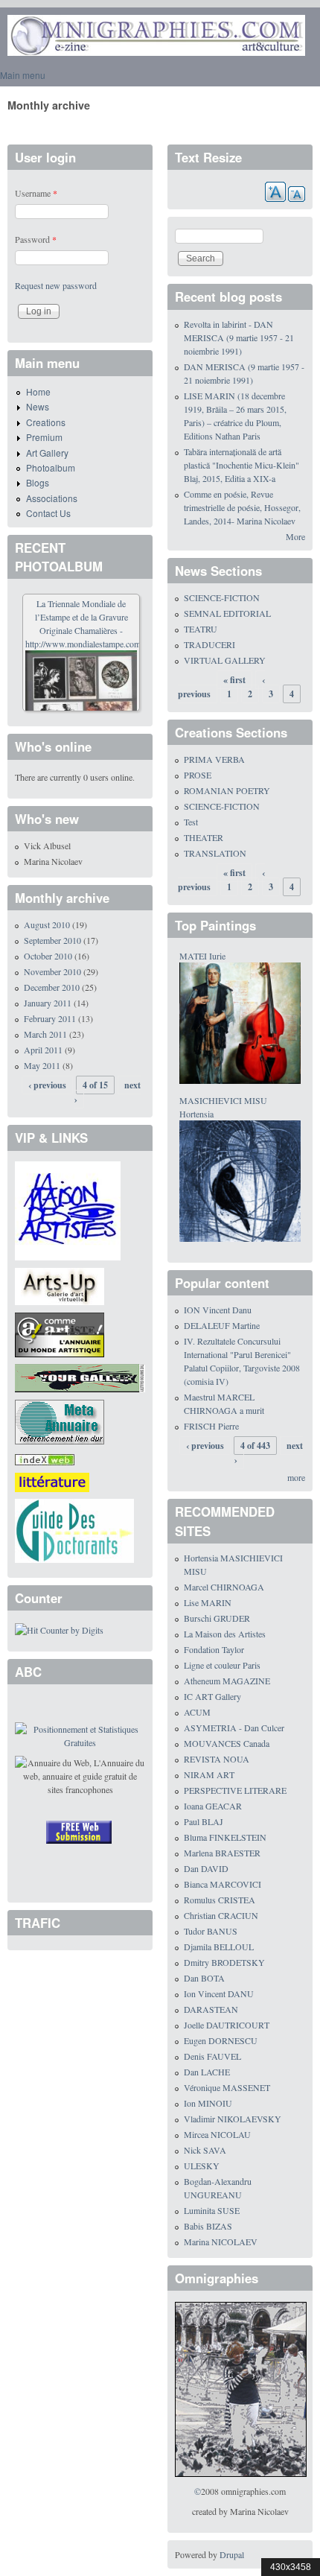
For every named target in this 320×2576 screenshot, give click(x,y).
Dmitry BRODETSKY (224, 1962)
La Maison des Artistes (225, 1634)
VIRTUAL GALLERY (225, 660)
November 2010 (52, 971)
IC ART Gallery (212, 1696)
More (295, 536)
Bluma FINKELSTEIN (225, 1837)
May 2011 (42, 1065)
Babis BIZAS (208, 2226)
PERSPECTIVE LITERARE (235, 1790)
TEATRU (201, 629)
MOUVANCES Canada (227, 1743)
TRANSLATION (215, 853)
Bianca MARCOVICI (223, 1884)
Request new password (56, 285)
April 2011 (43, 1050)
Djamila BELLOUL (219, 1947)
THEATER (204, 837)
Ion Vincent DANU (219, 1993)
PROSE (198, 775)
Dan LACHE (207, 2072)
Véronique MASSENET (227, 2087)
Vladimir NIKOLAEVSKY (233, 2119)
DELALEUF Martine (222, 1325)
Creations (46, 422)
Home (38, 391)
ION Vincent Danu (218, 1310)
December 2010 (52, 987)
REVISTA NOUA (217, 1759)
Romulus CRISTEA (220, 1900)
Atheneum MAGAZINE (227, 1681)
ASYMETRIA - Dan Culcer (234, 1728)
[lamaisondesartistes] (68, 1210)
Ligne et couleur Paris (222, 1665)
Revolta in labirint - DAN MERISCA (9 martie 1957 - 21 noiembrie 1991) (239, 337)
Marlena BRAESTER (222, 1853)
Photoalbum (51, 467)
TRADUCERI (209, 644)
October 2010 (48, 956)
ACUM (197, 1712)
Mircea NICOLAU (217, 2134)
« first (234, 680)
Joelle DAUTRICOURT (227, 2025)
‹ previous (47, 1085)
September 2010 (52, 940)
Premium (44, 437)
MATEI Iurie (202, 956)
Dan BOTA (204, 1978)
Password (36, 239)
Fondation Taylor (214, 1649)
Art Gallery (47, 453)
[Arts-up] (60, 1285)
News (38, 406)
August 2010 (47, 924)
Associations (52, 498)
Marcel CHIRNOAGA (224, 1587)
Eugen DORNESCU (221, 2040)
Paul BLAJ (204, 1821)
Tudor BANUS (211, 1931)
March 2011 (45, 1034)
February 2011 (50, 1018)
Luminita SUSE (212, 2210)
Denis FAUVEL (212, 2056)
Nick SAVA (205, 2150)
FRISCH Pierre (211, 1426)
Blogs (38, 482)
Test (191, 822)
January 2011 (48, 1003)
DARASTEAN (211, 2009)
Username (36, 193)
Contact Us (48, 513)
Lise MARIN (208, 1602)
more (296, 1477)
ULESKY (202, 2166)
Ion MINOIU (208, 2103)
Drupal (232, 2554)
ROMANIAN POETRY (227, 790)
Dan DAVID (206, 1868)
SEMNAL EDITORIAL (227, 613)
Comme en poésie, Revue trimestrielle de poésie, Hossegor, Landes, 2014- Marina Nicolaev (242, 507)
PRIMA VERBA (214, 759)
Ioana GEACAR (213, 1806)
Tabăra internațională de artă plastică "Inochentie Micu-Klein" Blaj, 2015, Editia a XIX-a (241, 465)
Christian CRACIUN (221, 1915)
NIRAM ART (209, 1774)
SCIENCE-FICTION (222, 597)
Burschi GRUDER (217, 1618)
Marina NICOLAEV (221, 2242)
